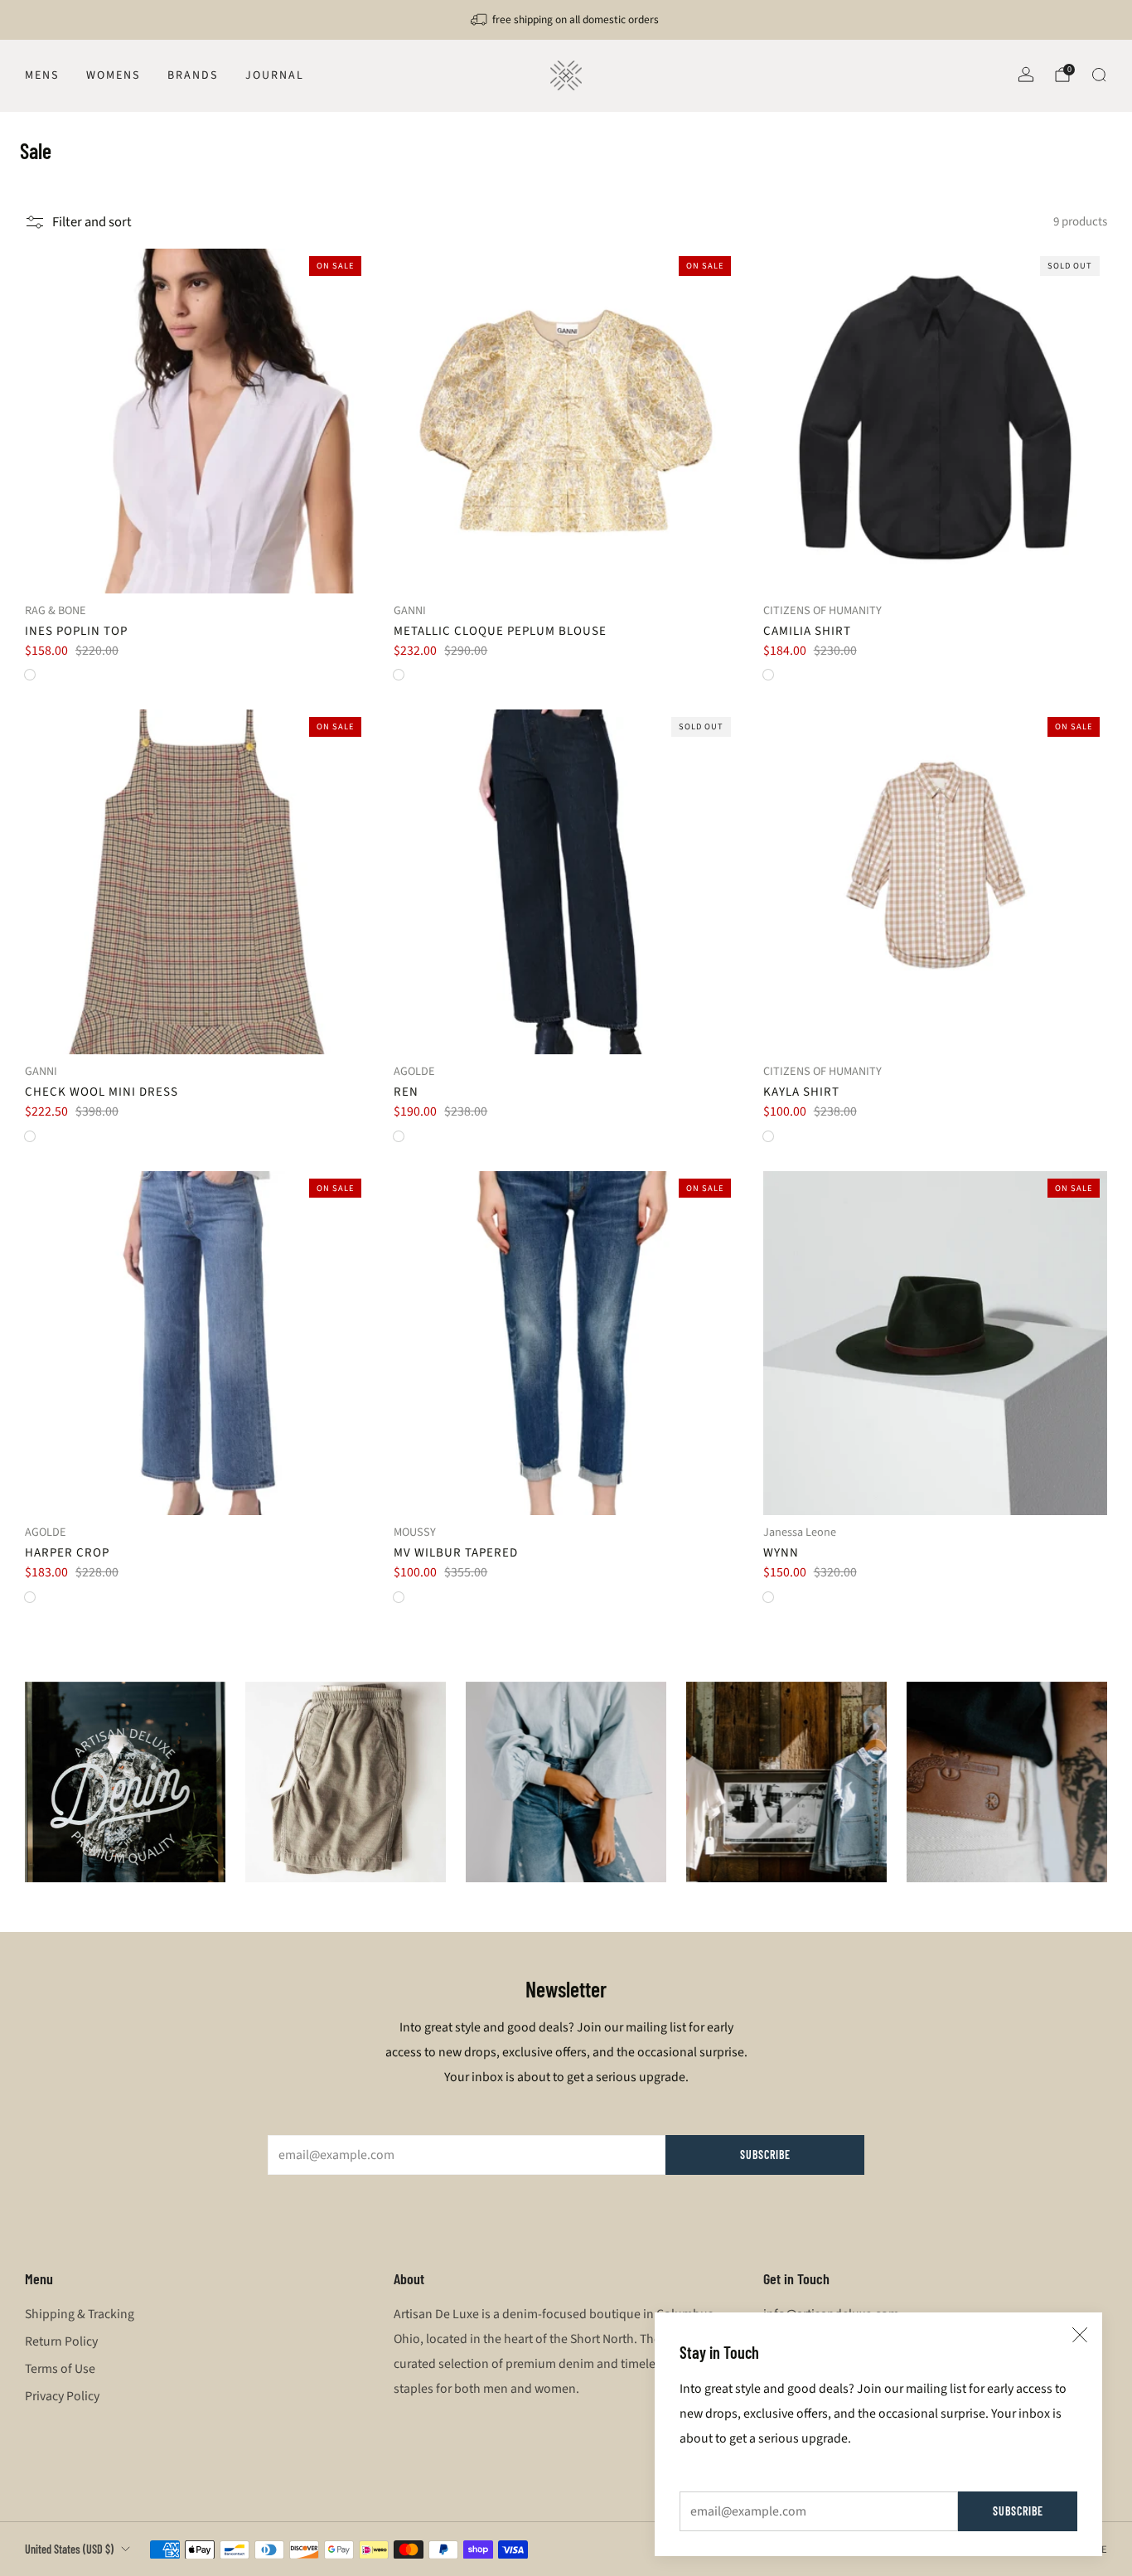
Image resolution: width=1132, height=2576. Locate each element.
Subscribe (1018, 2511)
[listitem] (566, 20)
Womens (113, 75)
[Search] (1099, 75)
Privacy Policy (62, 2396)
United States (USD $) (69, 2549)
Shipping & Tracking (80, 2314)
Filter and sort (92, 222)
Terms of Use (60, 2369)
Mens (42, 75)
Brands (193, 75)
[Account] (1026, 75)
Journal (275, 75)
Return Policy (61, 2341)
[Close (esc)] (1080, 2335)
